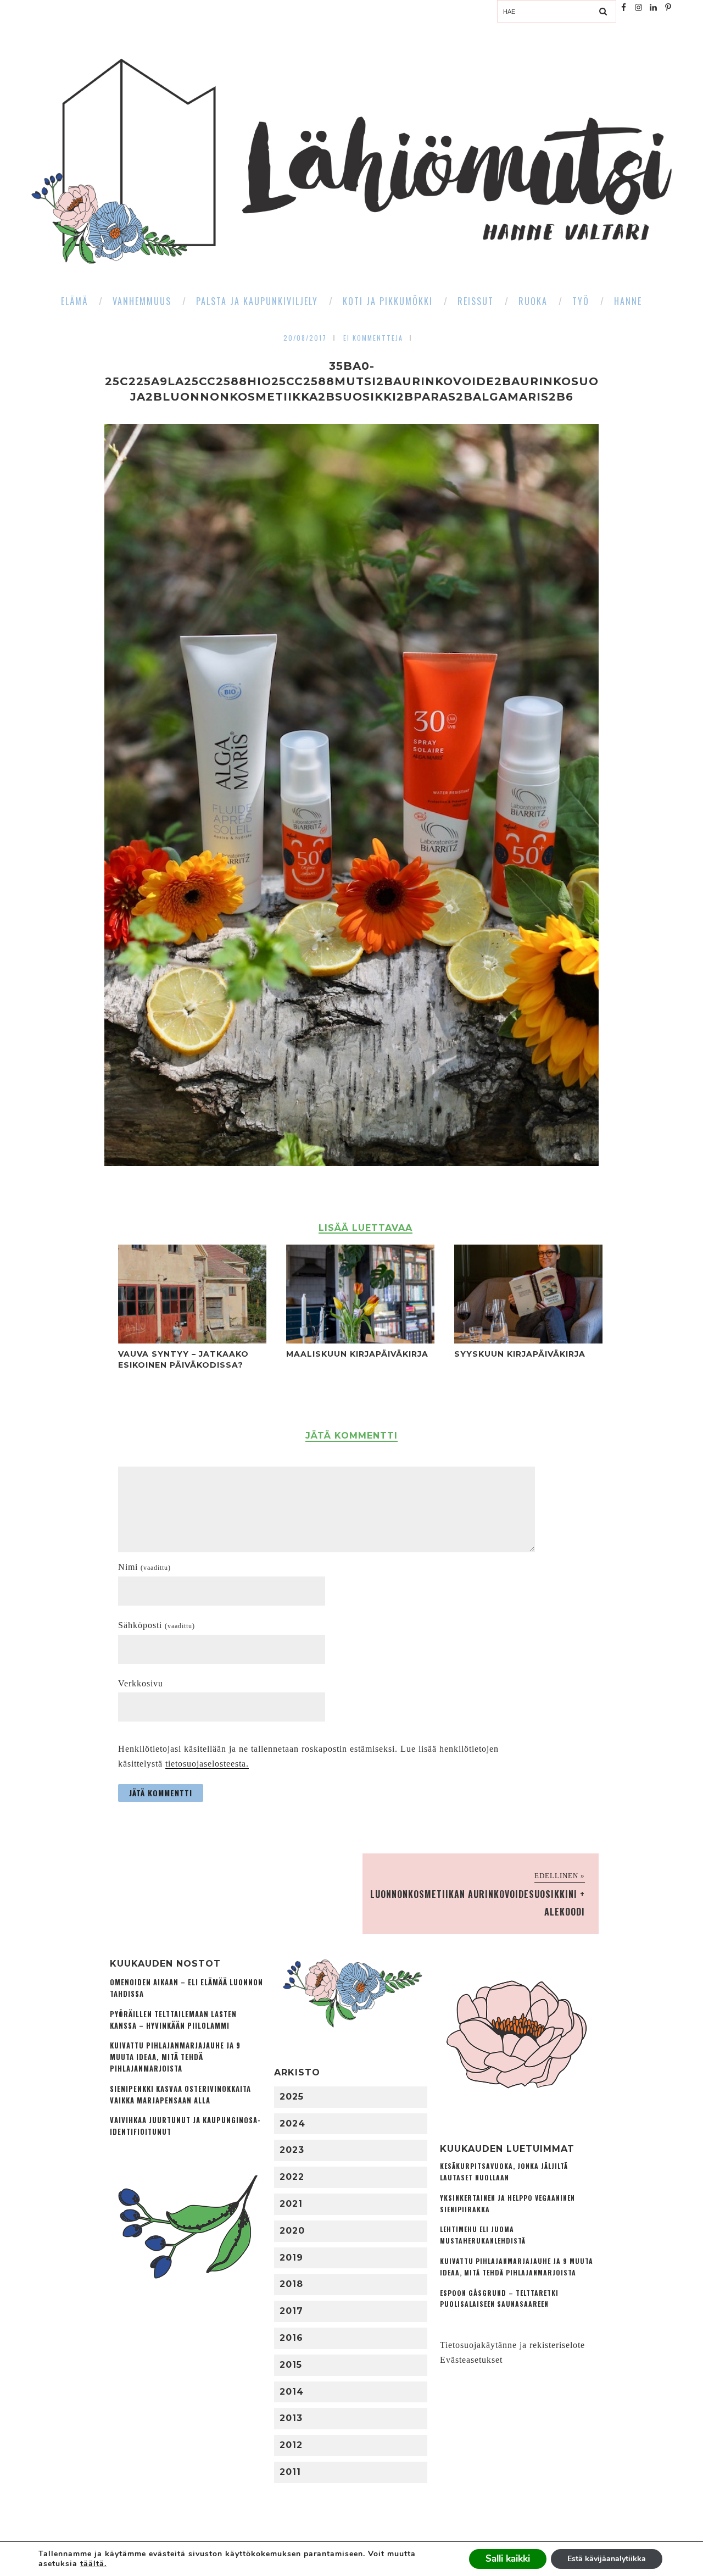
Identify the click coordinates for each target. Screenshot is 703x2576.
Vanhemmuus (142, 301)
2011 (290, 2472)
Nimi (144, 1567)
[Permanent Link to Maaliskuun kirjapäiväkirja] (360, 1340)
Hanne (628, 301)
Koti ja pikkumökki (388, 301)
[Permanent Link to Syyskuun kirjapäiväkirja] (528, 1340)
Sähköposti (157, 1625)
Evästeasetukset (471, 2360)
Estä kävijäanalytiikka (607, 2559)
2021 (291, 2204)
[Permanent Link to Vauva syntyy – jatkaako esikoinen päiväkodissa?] (192, 1340)
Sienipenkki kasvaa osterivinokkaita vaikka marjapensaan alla (180, 2095)
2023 (292, 2150)
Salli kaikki (508, 2559)
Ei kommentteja (373, 338)
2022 (292, 2177)
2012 (291, 2445)
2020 (292, 2231)
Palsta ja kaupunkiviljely (257, 301)
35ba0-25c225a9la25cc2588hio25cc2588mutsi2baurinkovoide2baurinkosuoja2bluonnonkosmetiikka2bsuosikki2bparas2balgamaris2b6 (352, 381)
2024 (292, 2123)
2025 (292, 2097)
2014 (292, 2392)
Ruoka (533, 301)
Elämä (74, 301)
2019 (291, 2258)
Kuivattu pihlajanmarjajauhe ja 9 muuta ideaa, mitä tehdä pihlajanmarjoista (175, 2057)
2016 (291, 2338)
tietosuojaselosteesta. (207, 1764)
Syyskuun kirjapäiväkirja (520, 1354)
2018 (291, 2284)
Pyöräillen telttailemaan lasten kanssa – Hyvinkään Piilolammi (173, 2020)
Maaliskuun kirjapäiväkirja (357, 1354)
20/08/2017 (305, 338)
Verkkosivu (141, 1683)
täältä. (93, 2564)
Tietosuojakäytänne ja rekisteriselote (512, 2345)
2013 (291, 2418)
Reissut (476, 301)
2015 (291, 2365)
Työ (581, 301)
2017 (291, 2311)
